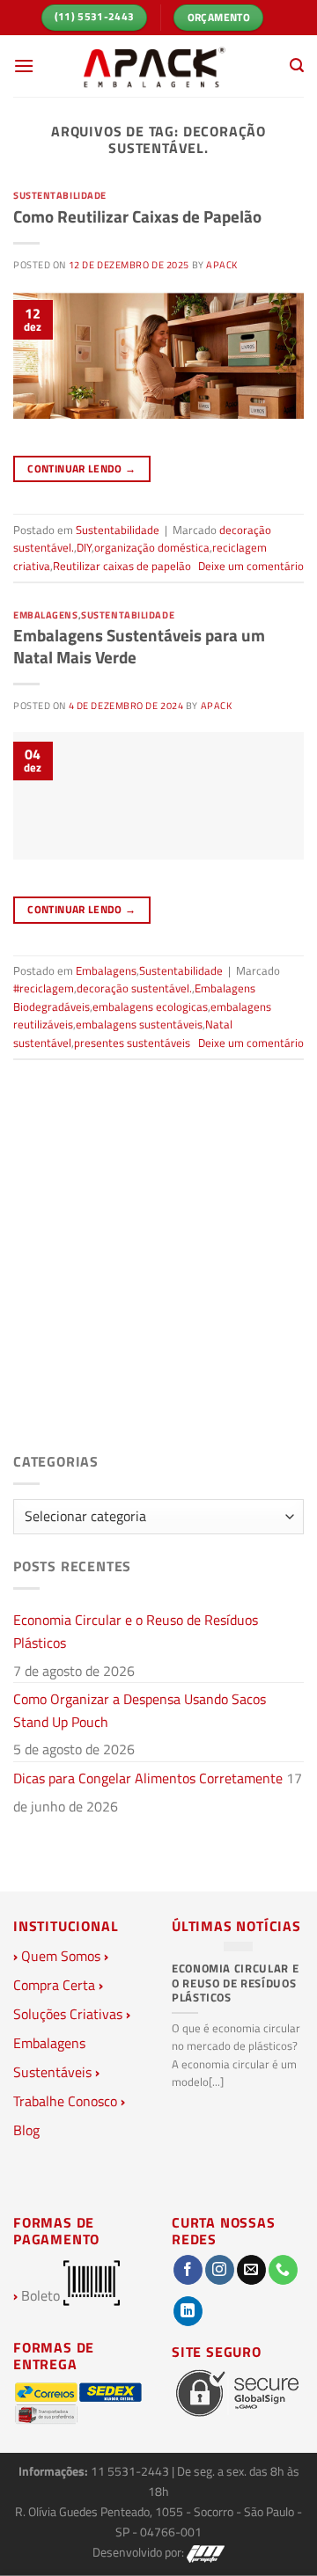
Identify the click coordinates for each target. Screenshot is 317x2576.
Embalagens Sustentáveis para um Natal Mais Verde (139, 646)
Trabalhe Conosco (65, 2101)
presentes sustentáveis (132, 1043)
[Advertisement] (158, 1271)
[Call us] (283, 2270)
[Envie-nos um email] (251, 2270)
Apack (222, 264)
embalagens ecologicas (150, 1006)
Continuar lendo (81, 468)
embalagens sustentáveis (139, 1024)
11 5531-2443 (131, 2471)
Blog (26, 2130)
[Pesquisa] (297, 66)
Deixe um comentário (251, 566)
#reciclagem (44, 988)
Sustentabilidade (60, 195)
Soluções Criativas (68, 2014)
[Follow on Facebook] (188, 2270)
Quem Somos (61, 1956)
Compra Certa (54, 1985)
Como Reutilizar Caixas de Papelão (137, 216)
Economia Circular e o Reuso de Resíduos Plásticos (136, 1631)
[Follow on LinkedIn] (188, 2311)
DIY (84, 547)
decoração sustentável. (134, 988)
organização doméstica (152, 547)
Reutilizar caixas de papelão (122, 566)
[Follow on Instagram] (220, 2270)
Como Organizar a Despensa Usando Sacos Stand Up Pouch (140, 1710)
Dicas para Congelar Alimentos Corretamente (148, 1778)
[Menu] (24, 66)
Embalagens (46, 615)
